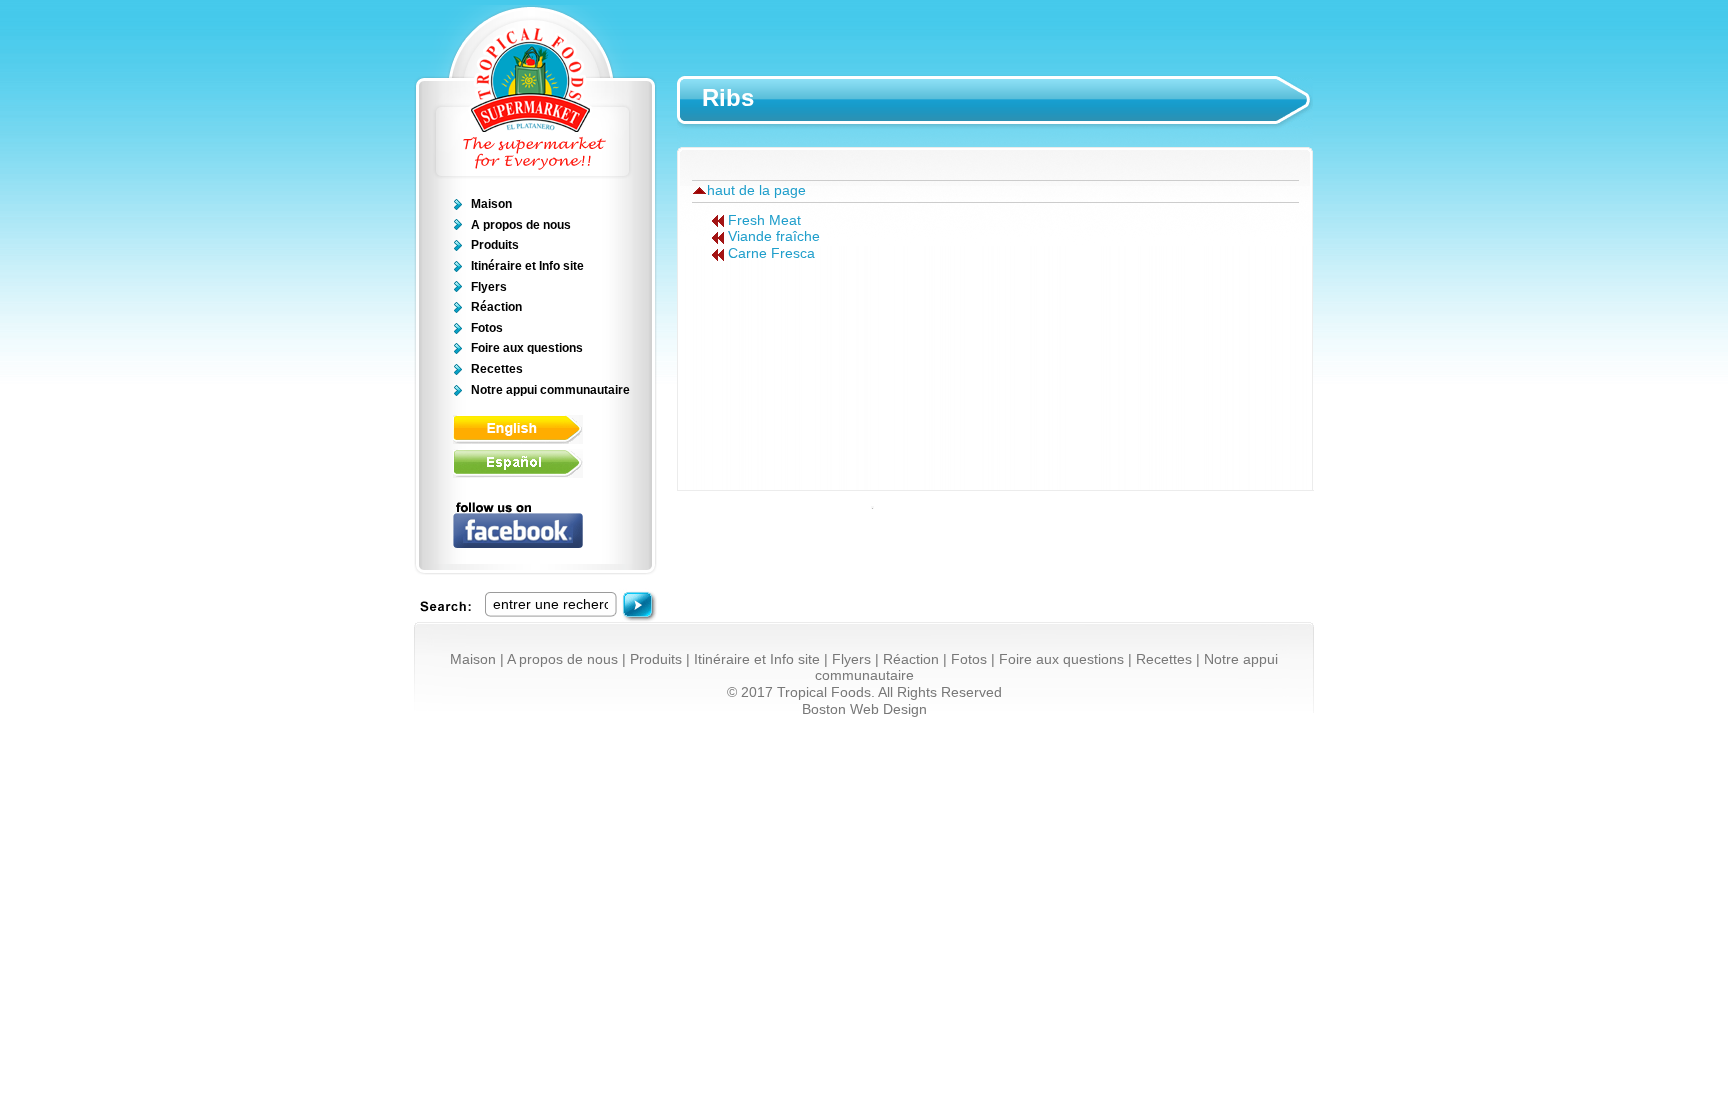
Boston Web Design (864, 709)
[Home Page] (535, 174)
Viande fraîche (774, 236)
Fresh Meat (764, 220)
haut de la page (756, 190)
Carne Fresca (771, 253)
